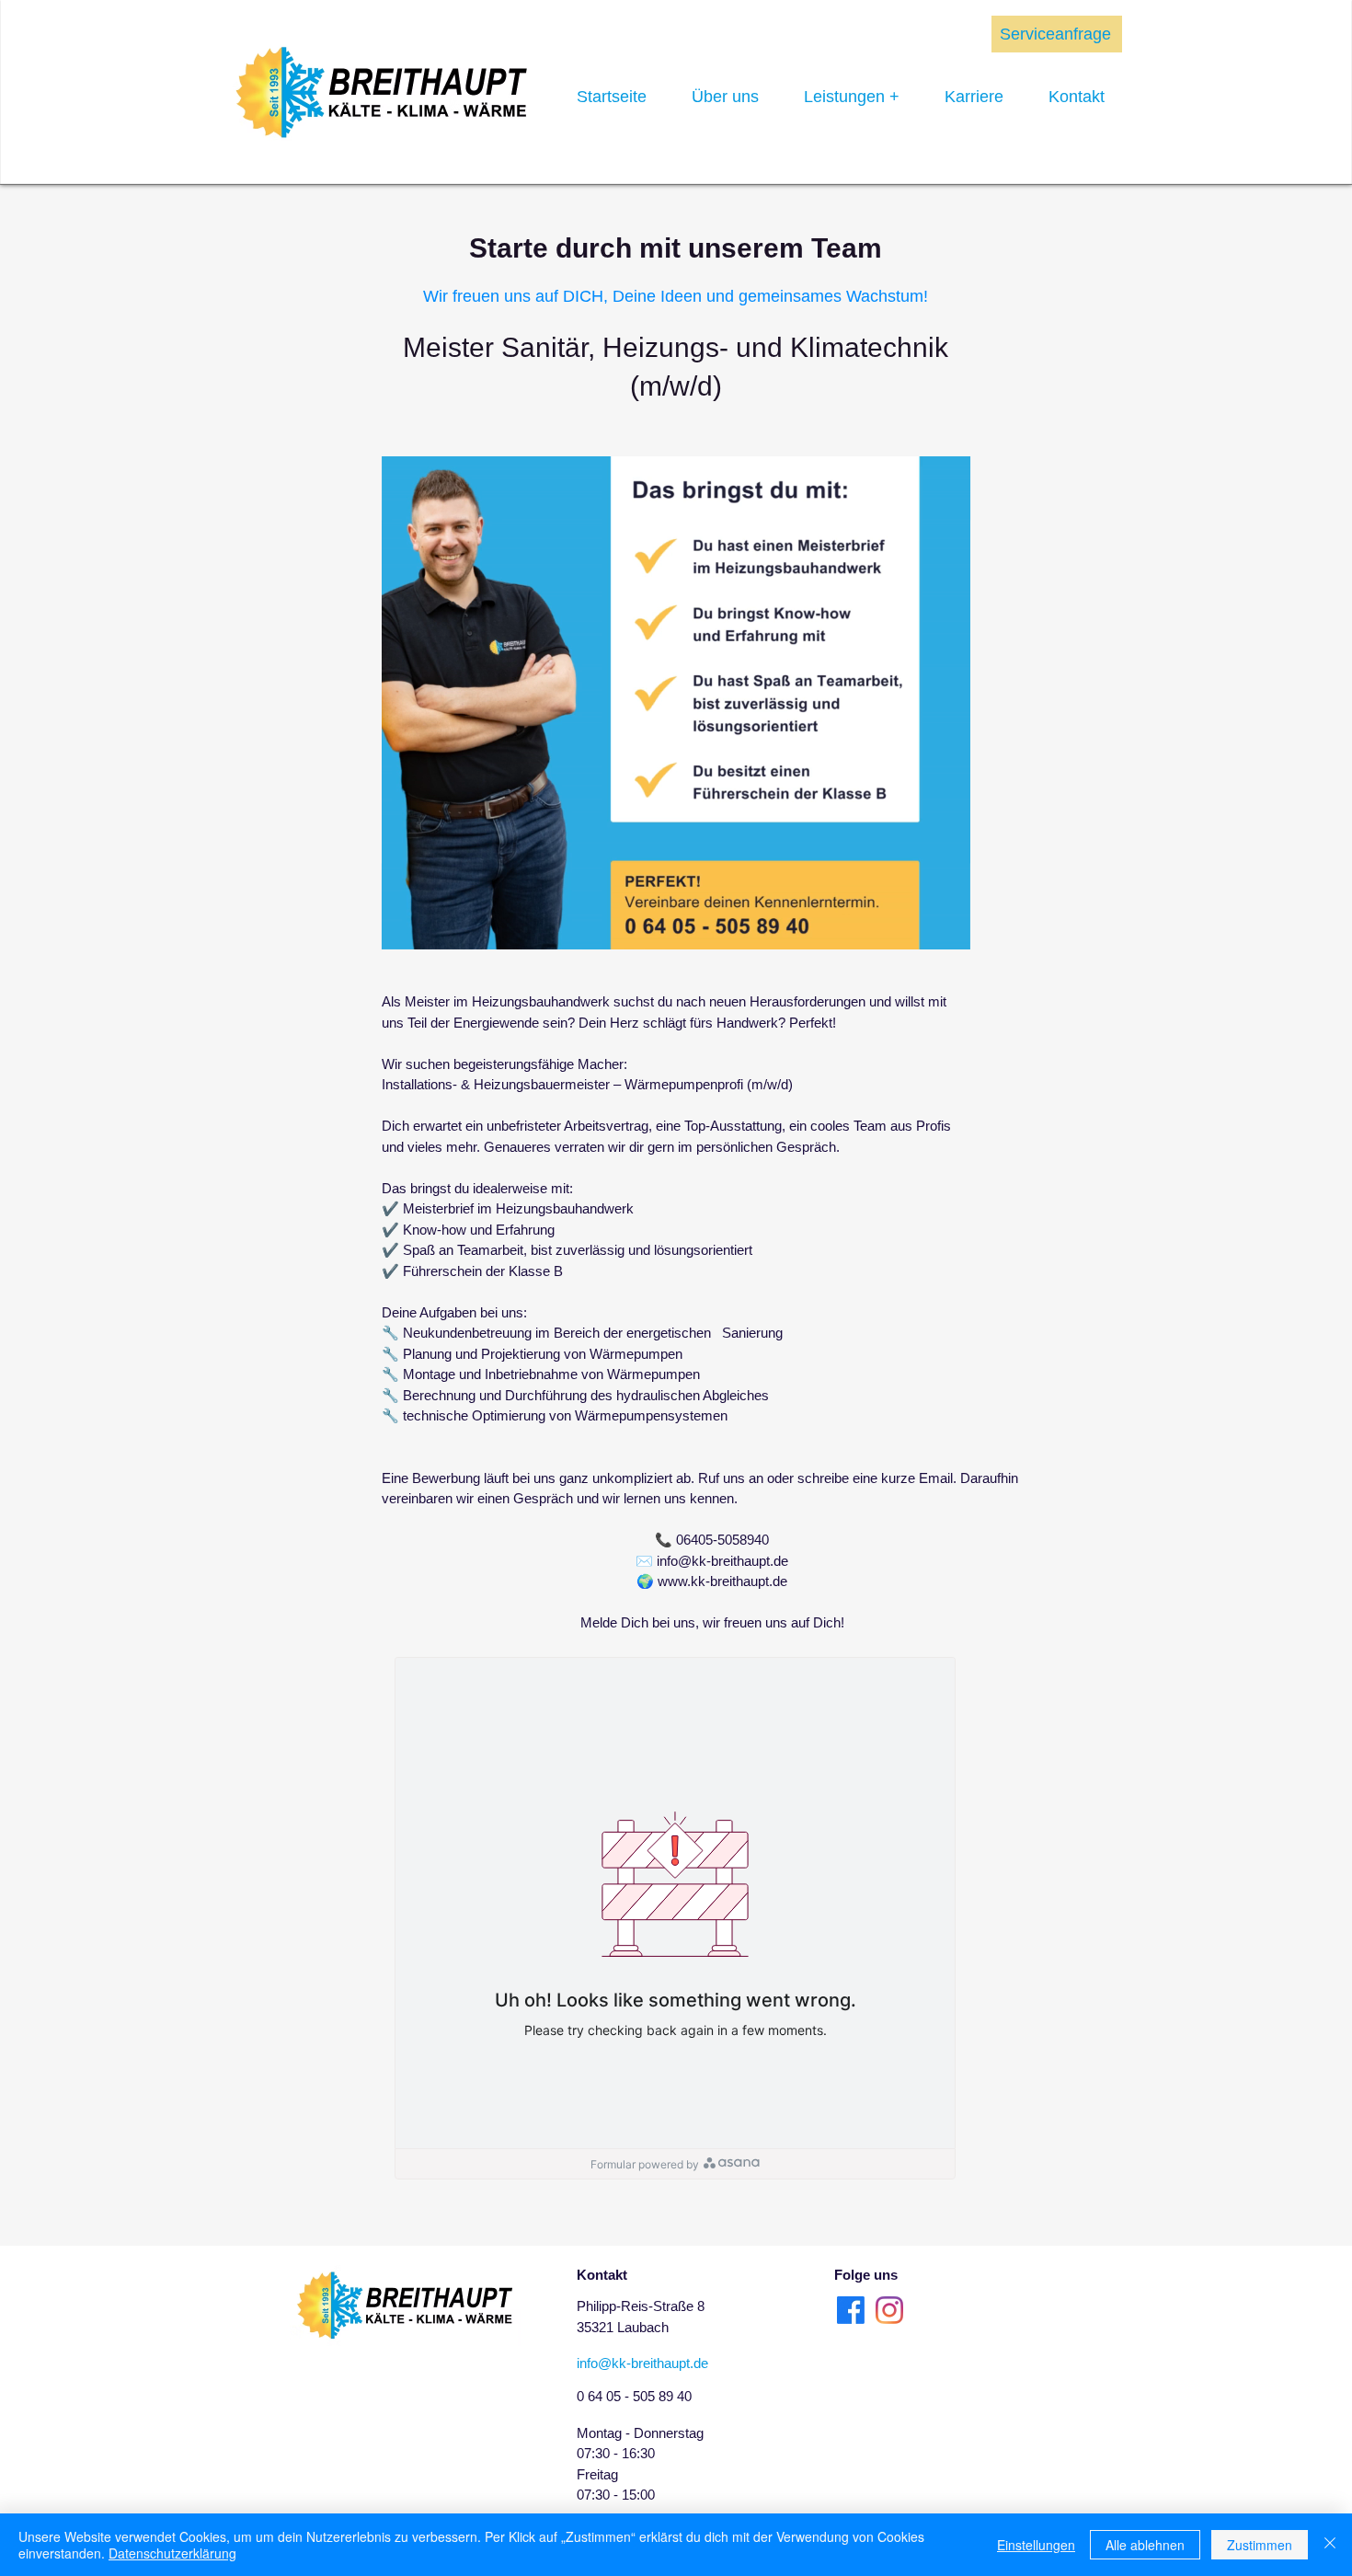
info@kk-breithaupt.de (722, 1561)
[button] (947, 929)
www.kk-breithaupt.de (722, 1581)
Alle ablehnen (1145, 2545)
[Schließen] (1330, 2545)
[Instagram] (889, 2310)
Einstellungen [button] (1036, 2545)
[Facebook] (851, 2310)
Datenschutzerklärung (172, 2553)
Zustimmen (1260, 2545)
